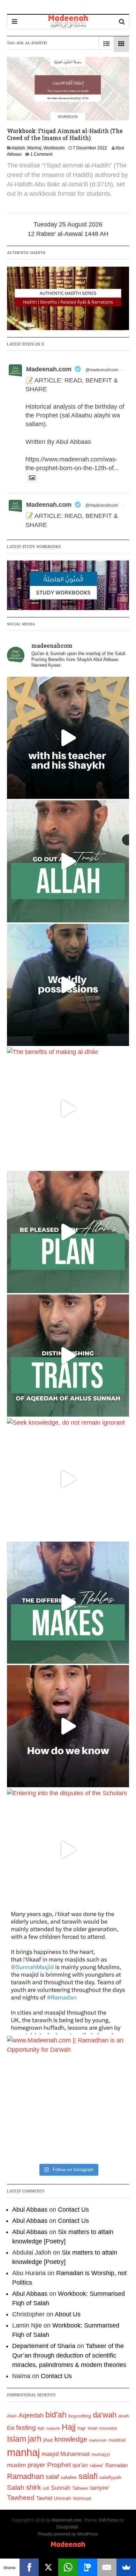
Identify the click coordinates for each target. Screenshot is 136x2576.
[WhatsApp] (68, 2567)
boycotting (80, 2416)
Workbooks (54, 148)
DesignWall (67, 2527)
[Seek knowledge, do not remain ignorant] (68, 1479)
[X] (48, 2567)
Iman (93, 2428)
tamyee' (100, 2488)
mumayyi (101, 2454)
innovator (108, 2428)
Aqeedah (31, 2415)
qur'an (80, 2465)
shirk (33, 2487)
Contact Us (73, 2210)
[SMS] (88, 2567)
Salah (16, 2488)
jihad (48, 2440)
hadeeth (53, 2428)
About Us (68, 2314)
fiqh (41, 2428)
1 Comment (41, 154)
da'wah (105, 2415)
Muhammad (75, 2454)
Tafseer (80, 2488)
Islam (17, 2439)
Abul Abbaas (30, 2210)
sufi (46, 2488)
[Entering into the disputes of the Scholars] (68, 1850)
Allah (12, 2416)
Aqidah (18, 148)
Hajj (69, 2427)
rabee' (97, 2466)
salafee (69, 2477)
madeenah (98, 2440)
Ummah (62, 2498)
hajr (82, 2428)
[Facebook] (29, 2567)
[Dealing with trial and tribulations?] (68, 1232)
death (124, 2416)
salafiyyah (110, 2477)
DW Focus (109, 2520)
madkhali (117, 2440)
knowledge (71, 2439)
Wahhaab (82, 2499)
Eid (11, 2428)
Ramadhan (25, 2476)
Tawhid (44, 2498)
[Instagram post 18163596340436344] (68, 1726)
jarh (35, 2439)
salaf (52, 2477)
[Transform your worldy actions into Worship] (68, 1603)
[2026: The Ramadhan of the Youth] (68, 1973)
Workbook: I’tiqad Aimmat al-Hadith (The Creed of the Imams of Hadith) (65, 134)
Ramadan (116, 2465)
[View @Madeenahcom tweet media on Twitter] (32, 478)
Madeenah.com (49, 369)
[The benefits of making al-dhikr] (68, 1108)
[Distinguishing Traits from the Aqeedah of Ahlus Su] (68, 1356)
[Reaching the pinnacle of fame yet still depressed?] (68, 985)
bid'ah (56, 2415)
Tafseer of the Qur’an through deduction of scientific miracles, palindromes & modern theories (69, 2355)
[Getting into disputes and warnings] (68, 738)
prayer (36, 2465)
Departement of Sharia (44, 2346)
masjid (50, 2454)
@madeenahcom (102, 370)
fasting (26, 2427)
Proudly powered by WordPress (68, 2534)
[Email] (107, 2567)
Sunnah (61, 2488)
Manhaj (34, 148)
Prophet (59, 2465)
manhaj (23, 2452)
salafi (88, 2476)
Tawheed (21, 2498)
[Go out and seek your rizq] (68, 861)
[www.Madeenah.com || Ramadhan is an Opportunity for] (68, 2097)
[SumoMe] (126, 2567)
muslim (16, 2465)
